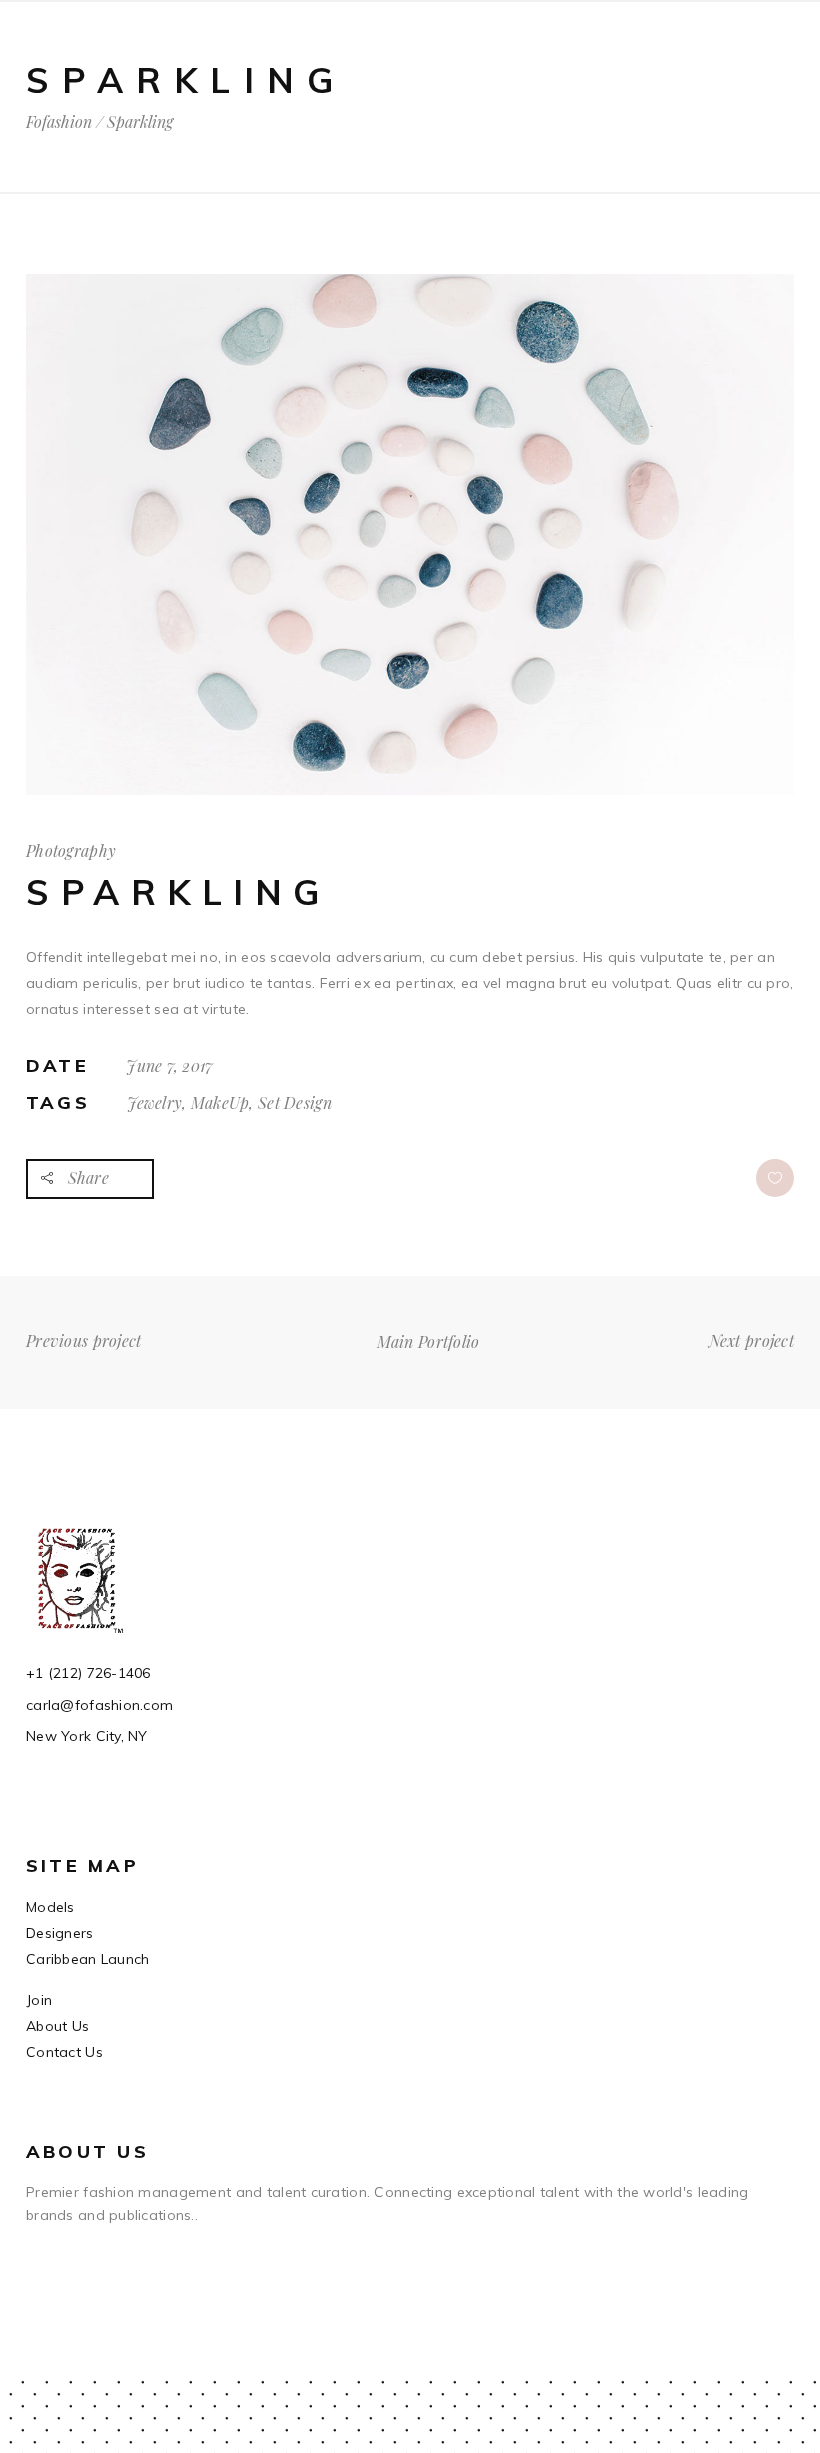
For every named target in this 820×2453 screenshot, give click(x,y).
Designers (60, 1933)
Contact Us (64, 2052)
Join (39, 2000)
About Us (57, 2026)
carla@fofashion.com (99, 1705)
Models (50, 1907)
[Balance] (410, 790)
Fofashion (59, 122)
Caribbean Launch (87, 1959)
